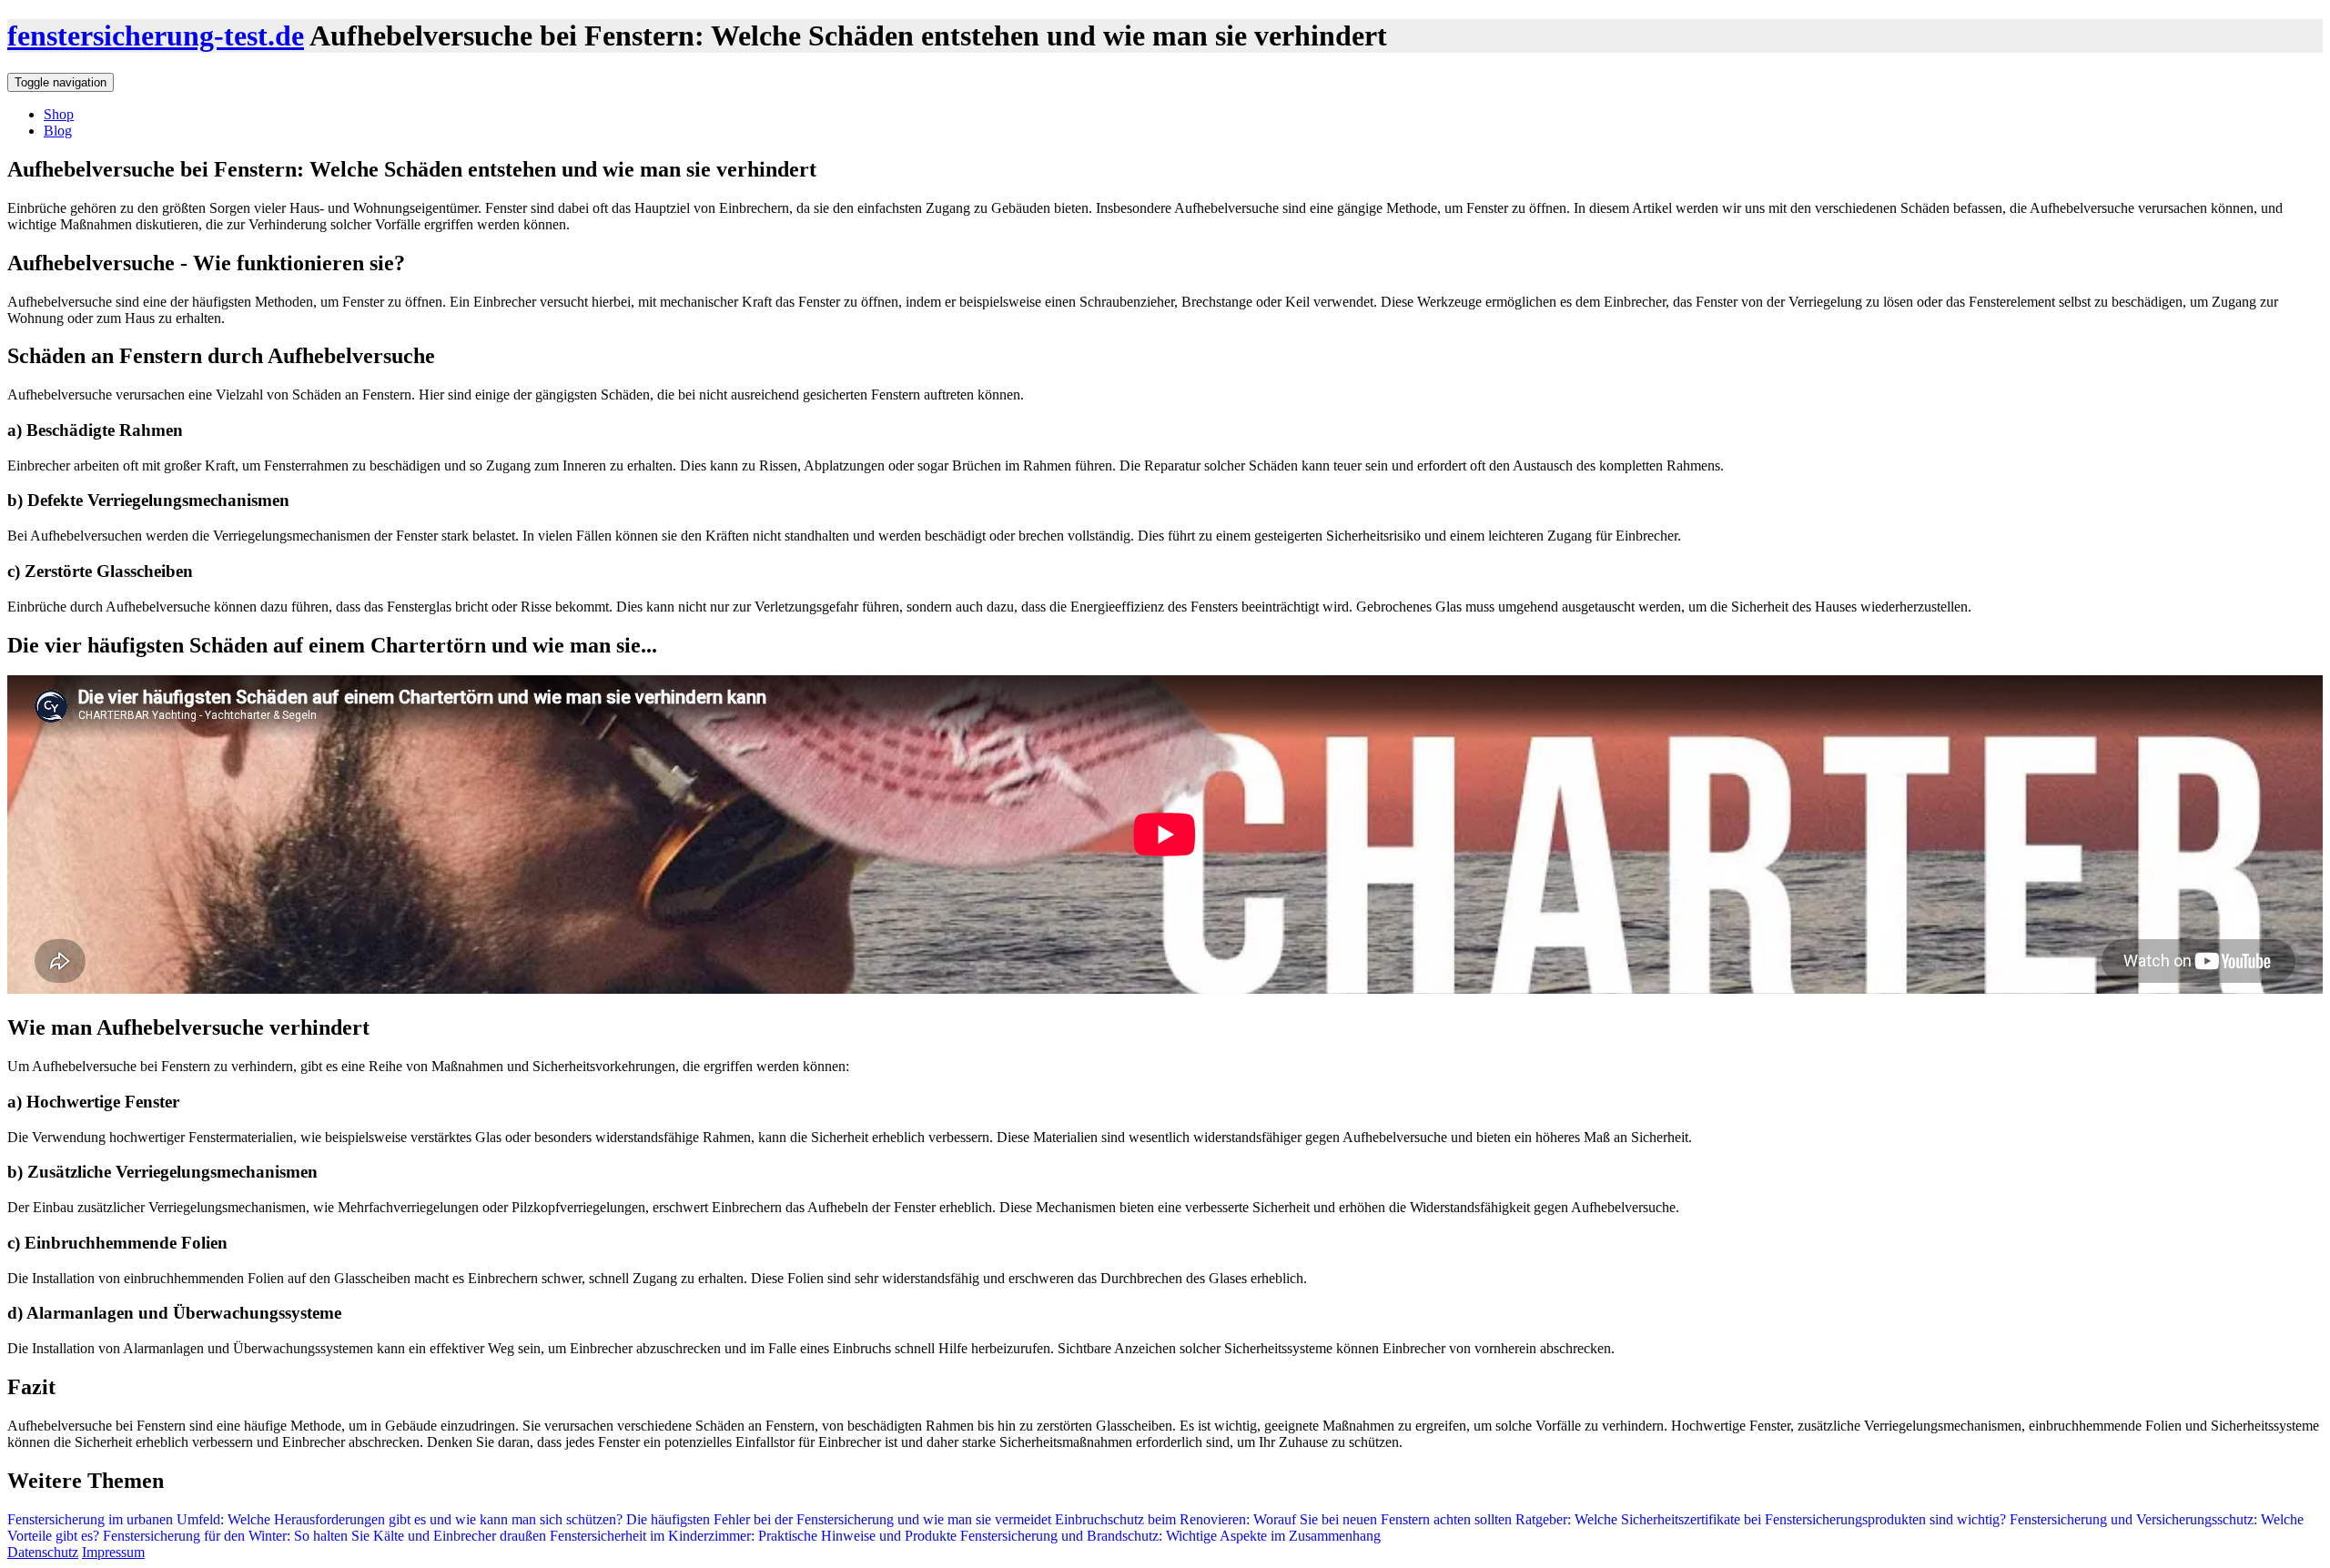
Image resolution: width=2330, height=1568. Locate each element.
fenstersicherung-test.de (156, 35)
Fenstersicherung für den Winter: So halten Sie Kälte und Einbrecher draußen (323, 1536)
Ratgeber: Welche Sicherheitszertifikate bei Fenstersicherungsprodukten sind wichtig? (1759, 1519)
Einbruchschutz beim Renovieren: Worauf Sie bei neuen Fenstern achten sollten (1281, 1519)
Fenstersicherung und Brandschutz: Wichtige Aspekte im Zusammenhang (1169, 1536)
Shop (59, 114)
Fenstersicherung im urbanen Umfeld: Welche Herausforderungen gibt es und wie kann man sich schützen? (315, 1519)
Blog (58, 131)
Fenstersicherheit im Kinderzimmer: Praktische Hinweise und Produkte (751, 1536)
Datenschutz (43, 1552)
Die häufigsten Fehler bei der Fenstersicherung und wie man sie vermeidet (837, 1519)
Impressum (113, 1552)
